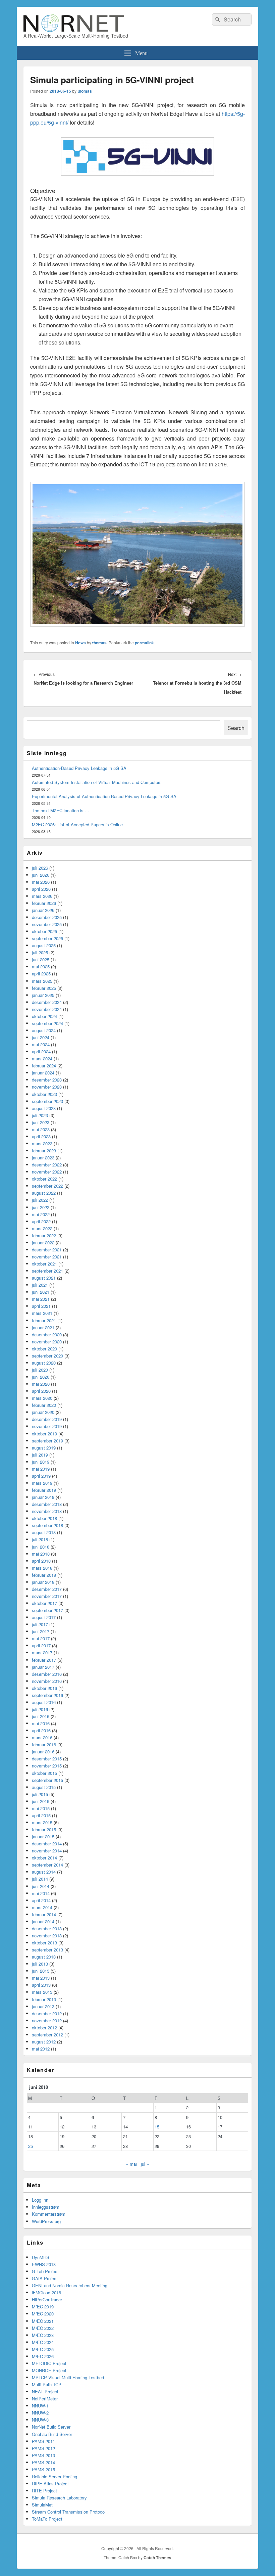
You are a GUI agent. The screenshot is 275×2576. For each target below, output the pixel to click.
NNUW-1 (40, 2406)
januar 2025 (43, 995)
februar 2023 (44, 1151)
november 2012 (47, 2020)
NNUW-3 (40, 2420)
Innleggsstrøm (46, 2207)
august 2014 (44, 1872)
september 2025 (47, 938)
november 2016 (47, 1681)
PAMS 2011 (43, 2441)
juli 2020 (40, 1370)
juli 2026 (40, 868)
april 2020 (41, 1391)
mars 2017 (42, 1652)
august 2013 (44, 1957)
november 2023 (47, 1087)
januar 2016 (43, 1752)
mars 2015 (42, 1822)
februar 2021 (44, 1320)
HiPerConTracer (47, 2299)
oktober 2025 (44, 931)
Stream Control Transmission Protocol (69, 2512)
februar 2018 (44, 1575)
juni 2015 (41, 1801)
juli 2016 (40, 1709)
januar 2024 (43, 1073)
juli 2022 (40, 1200)
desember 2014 (47, 1844)
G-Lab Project (45, 2271)
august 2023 (44, 1108)
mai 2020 (41, 1384)
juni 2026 (41, 875)
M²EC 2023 (43, 2335)
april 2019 (41, 1476)
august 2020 (44, 1363)
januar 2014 (43, 1921)
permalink (144, 643)
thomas (85, 91)
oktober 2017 (44, 1603)
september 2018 (47, 1525)
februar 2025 (44, 988)
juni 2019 (41, 1462)
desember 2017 (47, 1589)
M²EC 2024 (43, 2342)
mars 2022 (42, 1228)
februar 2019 (44, 1490)
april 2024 (41, 1051)
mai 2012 (41, 2049)
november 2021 (47, 1257)
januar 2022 (43, 1243)
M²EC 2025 (43, 2349)
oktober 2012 (44, 2028)
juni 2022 (41, 1207)
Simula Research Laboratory (59, 2498)
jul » (145, 2164)
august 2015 (44, 1787)
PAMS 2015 (43, 2469)
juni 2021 (41, 1292)
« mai (131, 2164)
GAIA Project (45, 2278)
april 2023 (41, 1136)
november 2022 (47, 1172)
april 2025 (41, 974)
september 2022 (47, 1186)
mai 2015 (41, 1808)
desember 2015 (47, 1759)
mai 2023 (41, 1129)
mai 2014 (41, 1893)
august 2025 (44, 945)
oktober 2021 (44, 1264)
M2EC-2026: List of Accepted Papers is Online (77, 824)
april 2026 (41, 889)
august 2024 (44, 1030)
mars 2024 (42, 1059)
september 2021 (47, 1271)
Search (236, 728)
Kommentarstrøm (49, 2214)
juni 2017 (41, 1631)
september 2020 (47, 1356)
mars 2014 (42, 1907)
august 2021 (44, 1278)
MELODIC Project (49, 2363)
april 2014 (41, 1900)
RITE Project (44, 2491)
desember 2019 (47, 1419)
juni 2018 (41, 1547)
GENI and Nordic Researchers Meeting (70, 2285)
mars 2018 (42, 1568)
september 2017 (47, 1610)
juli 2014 (40, 1879)
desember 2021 (47, 1250)
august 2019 (44, 1448)
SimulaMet (42, 2505)
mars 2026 (42, 896)
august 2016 (44, 1702)
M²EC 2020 (43, 2314)
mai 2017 (41, 1638)
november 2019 (47, 1426)
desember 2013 (47, 1928)
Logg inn (40, 2200)
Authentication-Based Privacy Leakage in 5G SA (79, 768)
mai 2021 (41, 1299)
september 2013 (47, 1950)
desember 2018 (47, 1504)
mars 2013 (42, 1992)
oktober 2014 (44, 1858)
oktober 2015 (44, 1773)
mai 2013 (41, 1978)
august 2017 (44, 1617)
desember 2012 (47, 2013)
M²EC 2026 (43, 2356)
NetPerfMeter (45, 2399)
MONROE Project (49, 2370)
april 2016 (41, 1730)
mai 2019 (41, 1469)
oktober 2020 (44, 1349)
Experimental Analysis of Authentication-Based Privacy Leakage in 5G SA (104, 796)
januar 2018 (43, 1582)
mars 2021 (42, 1313)
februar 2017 (44, 1660)
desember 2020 (47, 1335)
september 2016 (47, 1695)
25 (31, 2146)
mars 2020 (42, 1398)
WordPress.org (46, 2221)
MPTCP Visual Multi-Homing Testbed (68, 2377)
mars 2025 (42, 981)
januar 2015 (43, 1836)
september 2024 (47, 1023)
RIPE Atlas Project (50, 2483)
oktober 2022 (44, 1179)
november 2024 (47, 1009)
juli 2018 (40, 1539)
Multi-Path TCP (47, 2384)
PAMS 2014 (43, 2462)
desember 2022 (47, 1165)
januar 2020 (43, 1412)
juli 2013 (40, 1964)
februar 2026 (44, 903)
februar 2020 (44, 1405)
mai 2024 (41, 1044)
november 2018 (47, 1511)
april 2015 (41, 1815)
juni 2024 (41, 1037)
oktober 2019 (44, 1434)
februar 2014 (44, 1914)
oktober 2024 (44, 1016)
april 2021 (41, 1306)
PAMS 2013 (43, 2455)
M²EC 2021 (43, 2321)
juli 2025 (40, 952)
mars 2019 (42, 1483)
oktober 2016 (44, 1688)
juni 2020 (41, 1377)
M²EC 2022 (43, 2328)
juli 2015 (40, 1794)
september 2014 (47, 1865)
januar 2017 (43, 1667)
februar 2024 (44, 1066)
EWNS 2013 (44, 2264)
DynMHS (41, 2257)
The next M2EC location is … (61, 810)
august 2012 (44, 2042)
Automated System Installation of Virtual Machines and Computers (97, 782)
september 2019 (47, 1441)
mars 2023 (42, 1143)
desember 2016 (47, 1674)
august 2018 (44, 1532)
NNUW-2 (40, 2413)
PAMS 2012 (43, 2448)
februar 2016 (44, 1744)
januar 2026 (43, 910)
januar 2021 (43, 1327)
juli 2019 (40, 1455)
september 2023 (47, 1101)
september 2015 (47, 1780)
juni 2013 (41, 1971)
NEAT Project (45, 2391)
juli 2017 (40, 1624)
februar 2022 (44, 1235)
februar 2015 (44, 1829)
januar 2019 (43, 1497)
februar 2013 (44, 1999)
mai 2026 (41, 882)
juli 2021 (40, 1285)
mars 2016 (42, 1737)
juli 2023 (40, 1115)
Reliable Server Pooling (54, 2476)
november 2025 (47, 924)
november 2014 (47, 1851)
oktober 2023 (44, 1094)
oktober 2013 (44, 1943)
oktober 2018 (44, 1518)
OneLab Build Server (52, 2434)
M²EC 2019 (43, 2307)
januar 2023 (43, 1158)
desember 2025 (47, 917)
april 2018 (41, 1561)
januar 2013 (43, 2006)
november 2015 (47, 1766)
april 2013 (41, 1985)
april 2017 (41, 1645)
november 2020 (47, 1342)
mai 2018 (41, 1554)
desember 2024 (47, 1002)
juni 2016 (41, 1716)
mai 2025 (41, 967)
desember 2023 (47, 1080)
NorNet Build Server (51, 2427)
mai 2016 (41, 1723)
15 (157, 2127)
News (80, 643)
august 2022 (44, 1193)
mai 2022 (41, 1214)
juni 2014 (41, 1886)
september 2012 (47, 2035)
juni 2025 (41, 959)
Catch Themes (157, 2558)
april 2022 (41, 1221)
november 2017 (47, 1596)
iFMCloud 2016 (46, 2292)
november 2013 (47, 1936)
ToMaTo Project (47, 2519)
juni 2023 (41, 1122)
